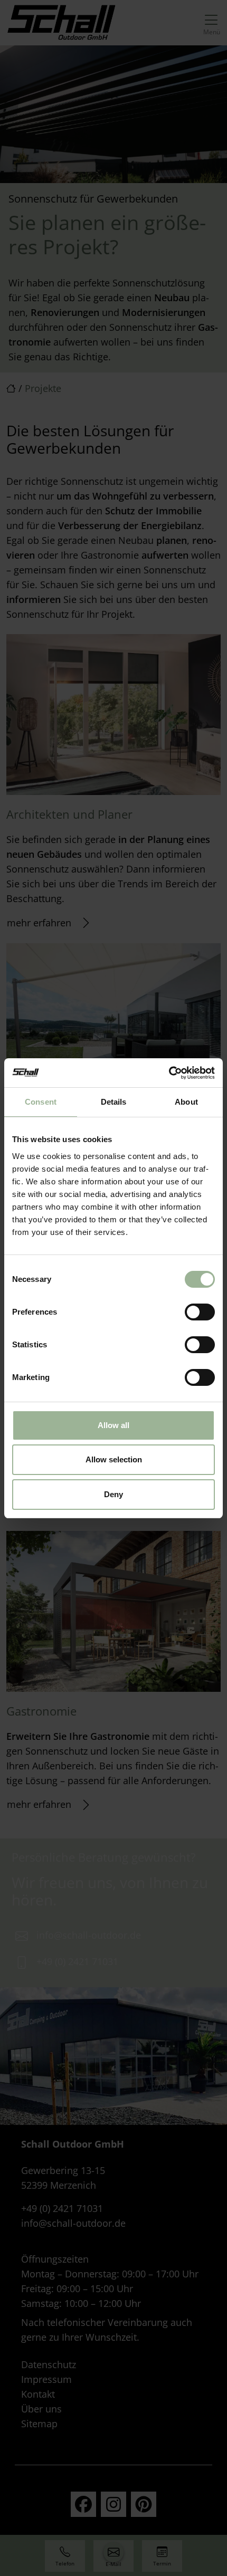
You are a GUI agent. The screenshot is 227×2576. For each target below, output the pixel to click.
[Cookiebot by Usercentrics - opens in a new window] (169, 1073)
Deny (113, 1494)
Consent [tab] (41, 1102)
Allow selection (114, 1459)
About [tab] (186, 1102)
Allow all (113, 1425)
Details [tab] (114, 1102)
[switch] (200, 1312)
